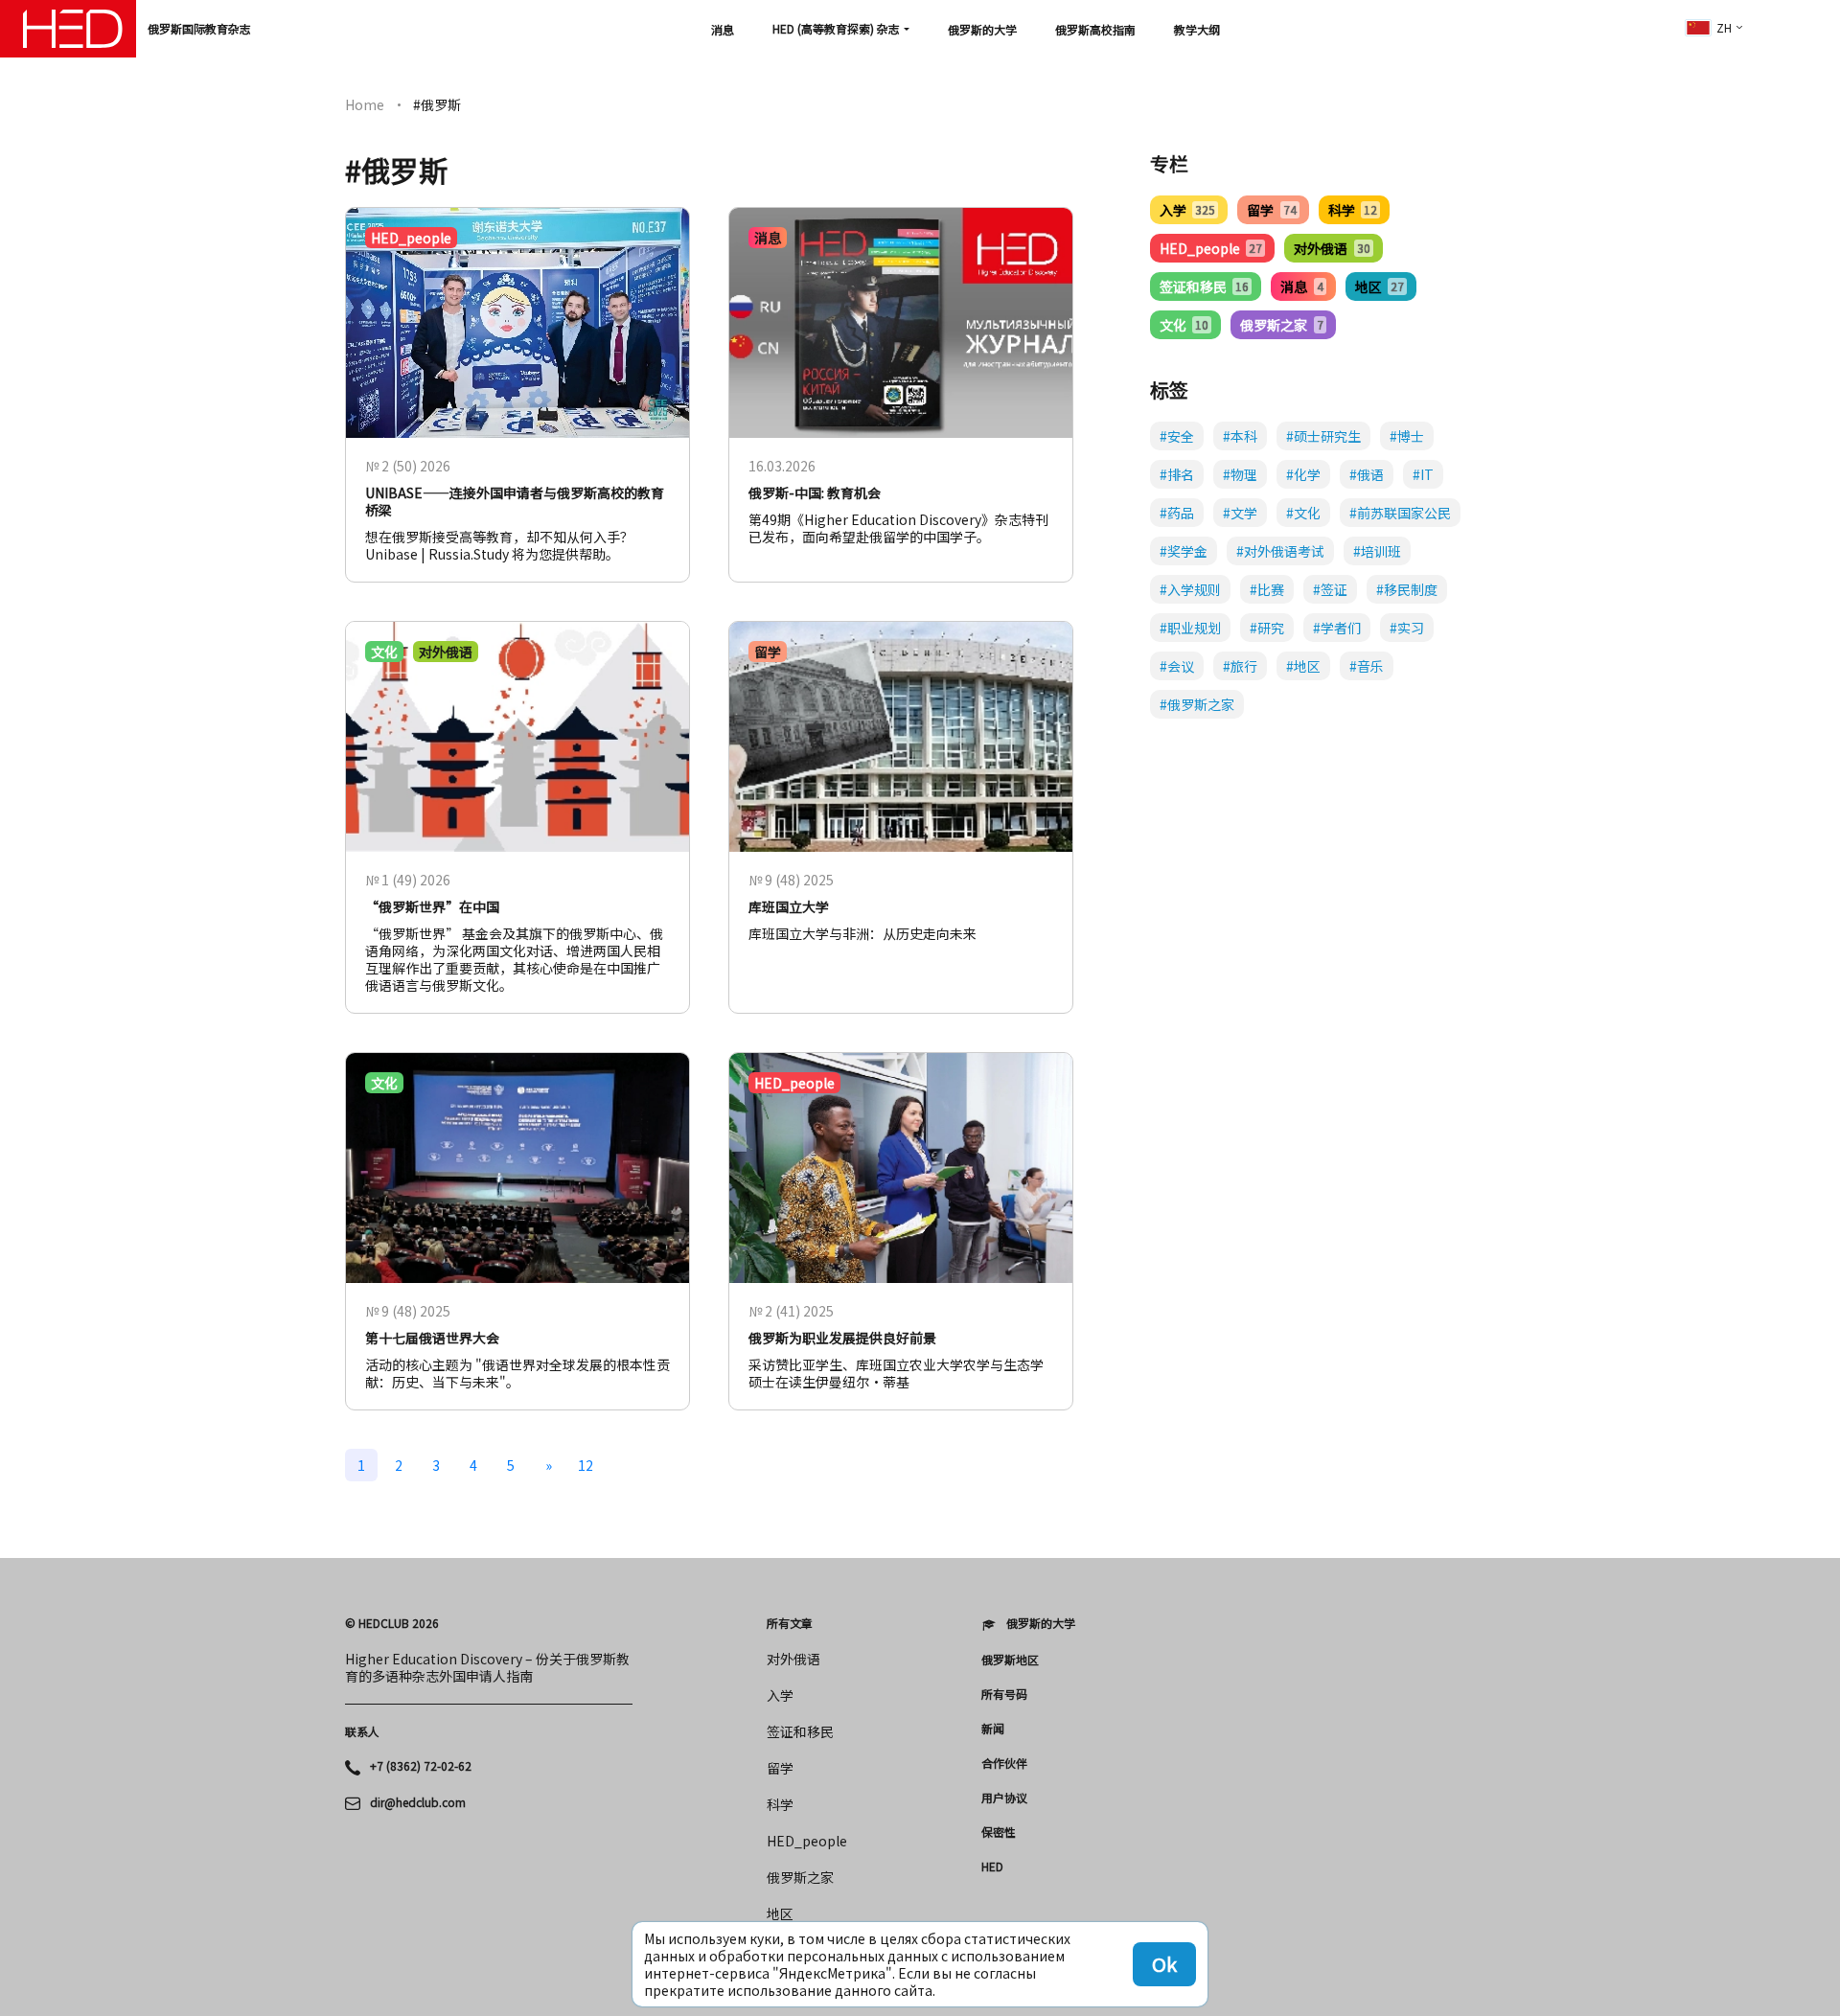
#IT (1423, 474)
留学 (1271, 210)
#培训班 (1377, 551)
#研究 (1267, 628)
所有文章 (790, 1623)
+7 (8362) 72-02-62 (421, 1766)
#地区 (1303, 666)
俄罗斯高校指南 (1095, 29)
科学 (1353, 210)
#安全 (1177, 436)
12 (586, 1465)
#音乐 (1367, 666)
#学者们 (1337, 628)
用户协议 (1004, 1798)
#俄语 (1367, 474)
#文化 (1303, 513)
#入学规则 (1190, 589)
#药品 (1177, 513)
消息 (723, 29)
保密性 (999, 1832)
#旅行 (1240, 666)
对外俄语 (1332, 248)
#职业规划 (1190, 628)
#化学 (1303, 474)
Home (365, 104)
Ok (1164, 1964)
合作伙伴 (1004, 1763)
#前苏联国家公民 (1400, 513)
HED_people (1211, 248)
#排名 (1177, 474)
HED (992, 1867)
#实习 (1407, 628)
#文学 (1240, 513)
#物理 (1240, 474)
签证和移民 (1204, 286)
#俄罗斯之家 (1197, 704)
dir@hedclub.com (418, 1802)
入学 (1187, 210)
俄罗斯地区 (1010, 1660)
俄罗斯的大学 (982, 29)
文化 (1184, 325)
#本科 (1240, 436)
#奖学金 (1184, 551)
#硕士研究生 (1323, 436)
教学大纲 (1197, 29)
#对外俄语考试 (1280, 551)
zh (1724, 27)
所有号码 (1004, 1694)
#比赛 (1267, 589)
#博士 (1407, 436)
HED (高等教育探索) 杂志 (836, 28)
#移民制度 (1407, 589)
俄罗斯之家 (1281, 325)
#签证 (1330, 589)
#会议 (1177, 666)
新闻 (993, 1729)
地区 (1380, 286)
